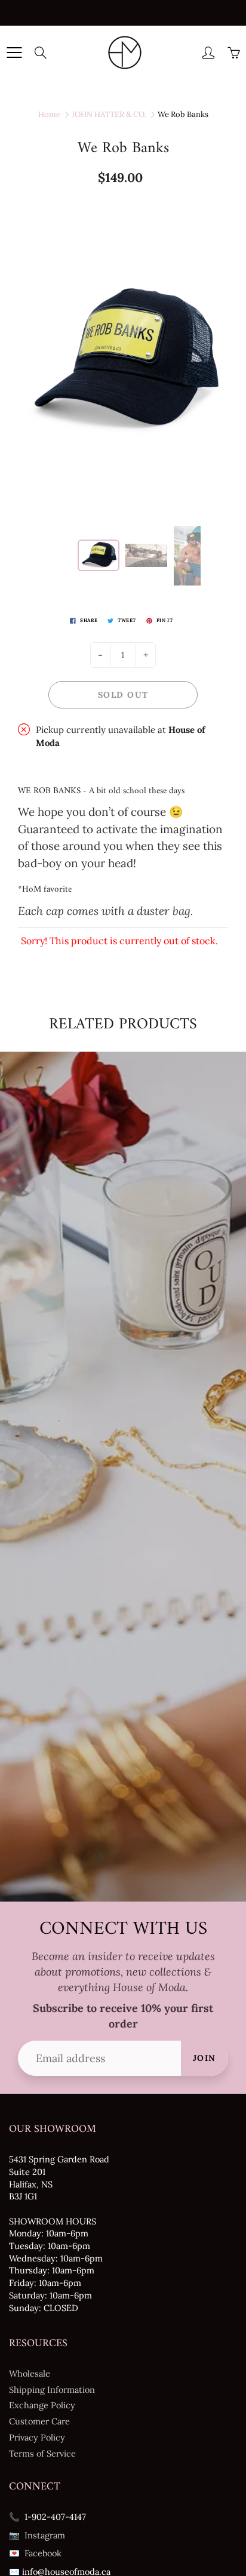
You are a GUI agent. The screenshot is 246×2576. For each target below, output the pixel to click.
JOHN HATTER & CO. (109, 114)
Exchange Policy (42, 2405)
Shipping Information (52, 2389)
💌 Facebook (35, 2553)
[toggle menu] (14, 53)
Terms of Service (42, 2453)
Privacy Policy (37, 2437)
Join (205, 2058)
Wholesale (30, 2373)
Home (49, 114)
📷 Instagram (37, 2535)
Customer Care (39, 2421)
